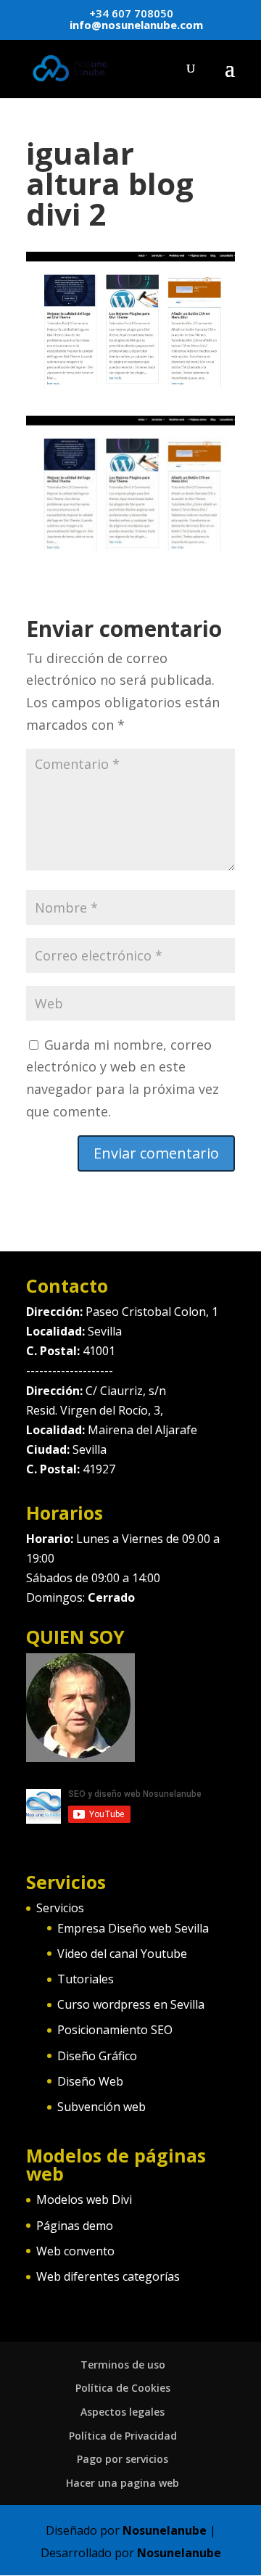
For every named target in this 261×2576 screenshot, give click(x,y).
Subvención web (101, 2107)
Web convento (75, 2251)
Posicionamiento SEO (115, 2030)
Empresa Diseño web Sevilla (133, 1928)
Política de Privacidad (123, 2436)
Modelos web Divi (84, 2200)
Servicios (60, 1908)
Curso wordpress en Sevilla (131, 2004)
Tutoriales (86, 1979)
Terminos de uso (123, 2365)
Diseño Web (90, 2081)
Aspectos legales (123, 2412)
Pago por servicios (123, 2459)
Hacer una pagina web (123, 2483)
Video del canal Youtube (122, 1954)
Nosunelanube (165, 2530)
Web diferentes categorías (108, 2276)
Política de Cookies (123, 2388)
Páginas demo (75, 2226)
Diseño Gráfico (97, 2056)
